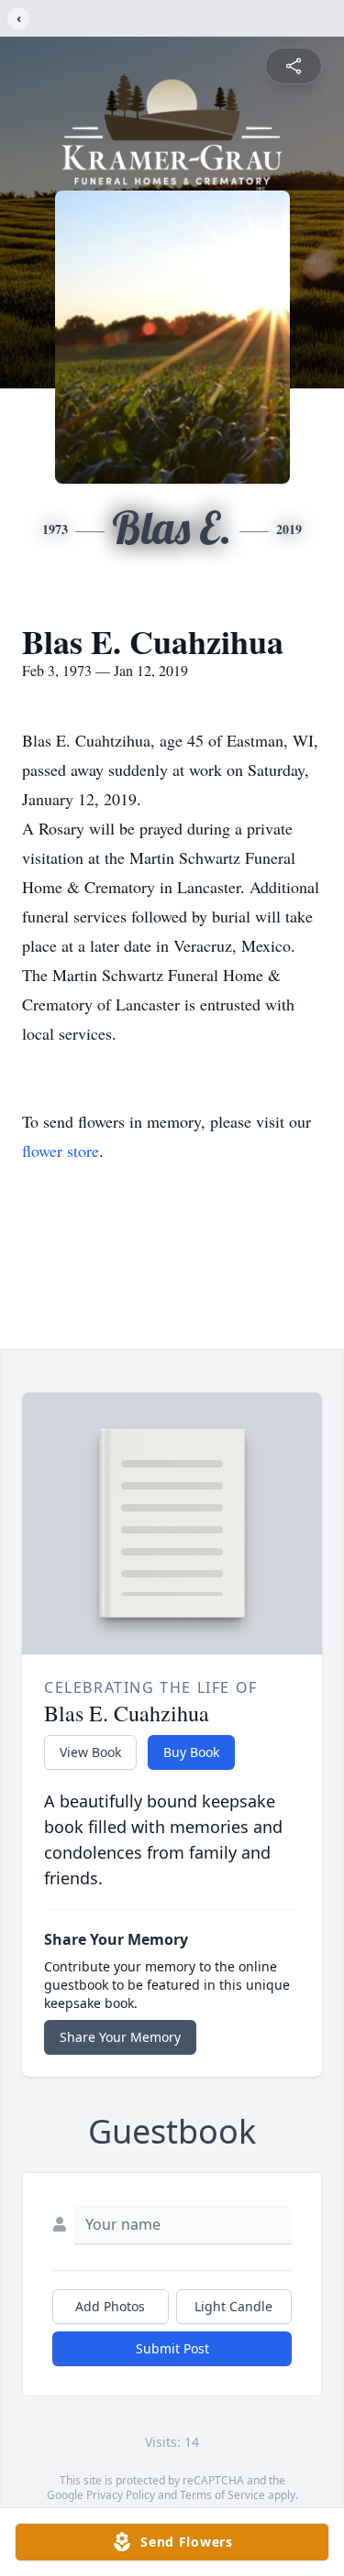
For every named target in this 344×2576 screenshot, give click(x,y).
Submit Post (172, 2348)
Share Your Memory (120, 2037)
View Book (90, 1752)
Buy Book (191, 1752)
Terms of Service (222, 2495)
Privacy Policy (121, 2495)
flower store (61, 1151)
